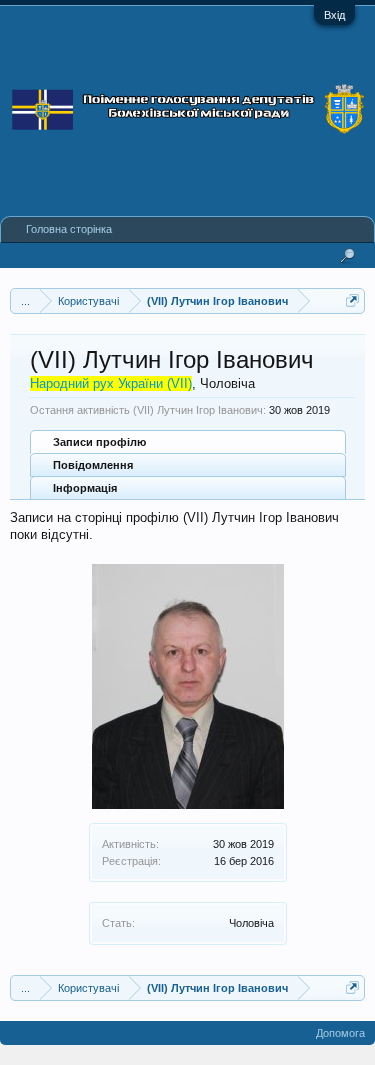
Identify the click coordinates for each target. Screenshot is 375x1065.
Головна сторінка (69, 229)
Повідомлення (93, 465)
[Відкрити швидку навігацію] (352, 300)
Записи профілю (99, 442)
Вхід (334, 15)
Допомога (340, 1033)
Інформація (85, 488)
